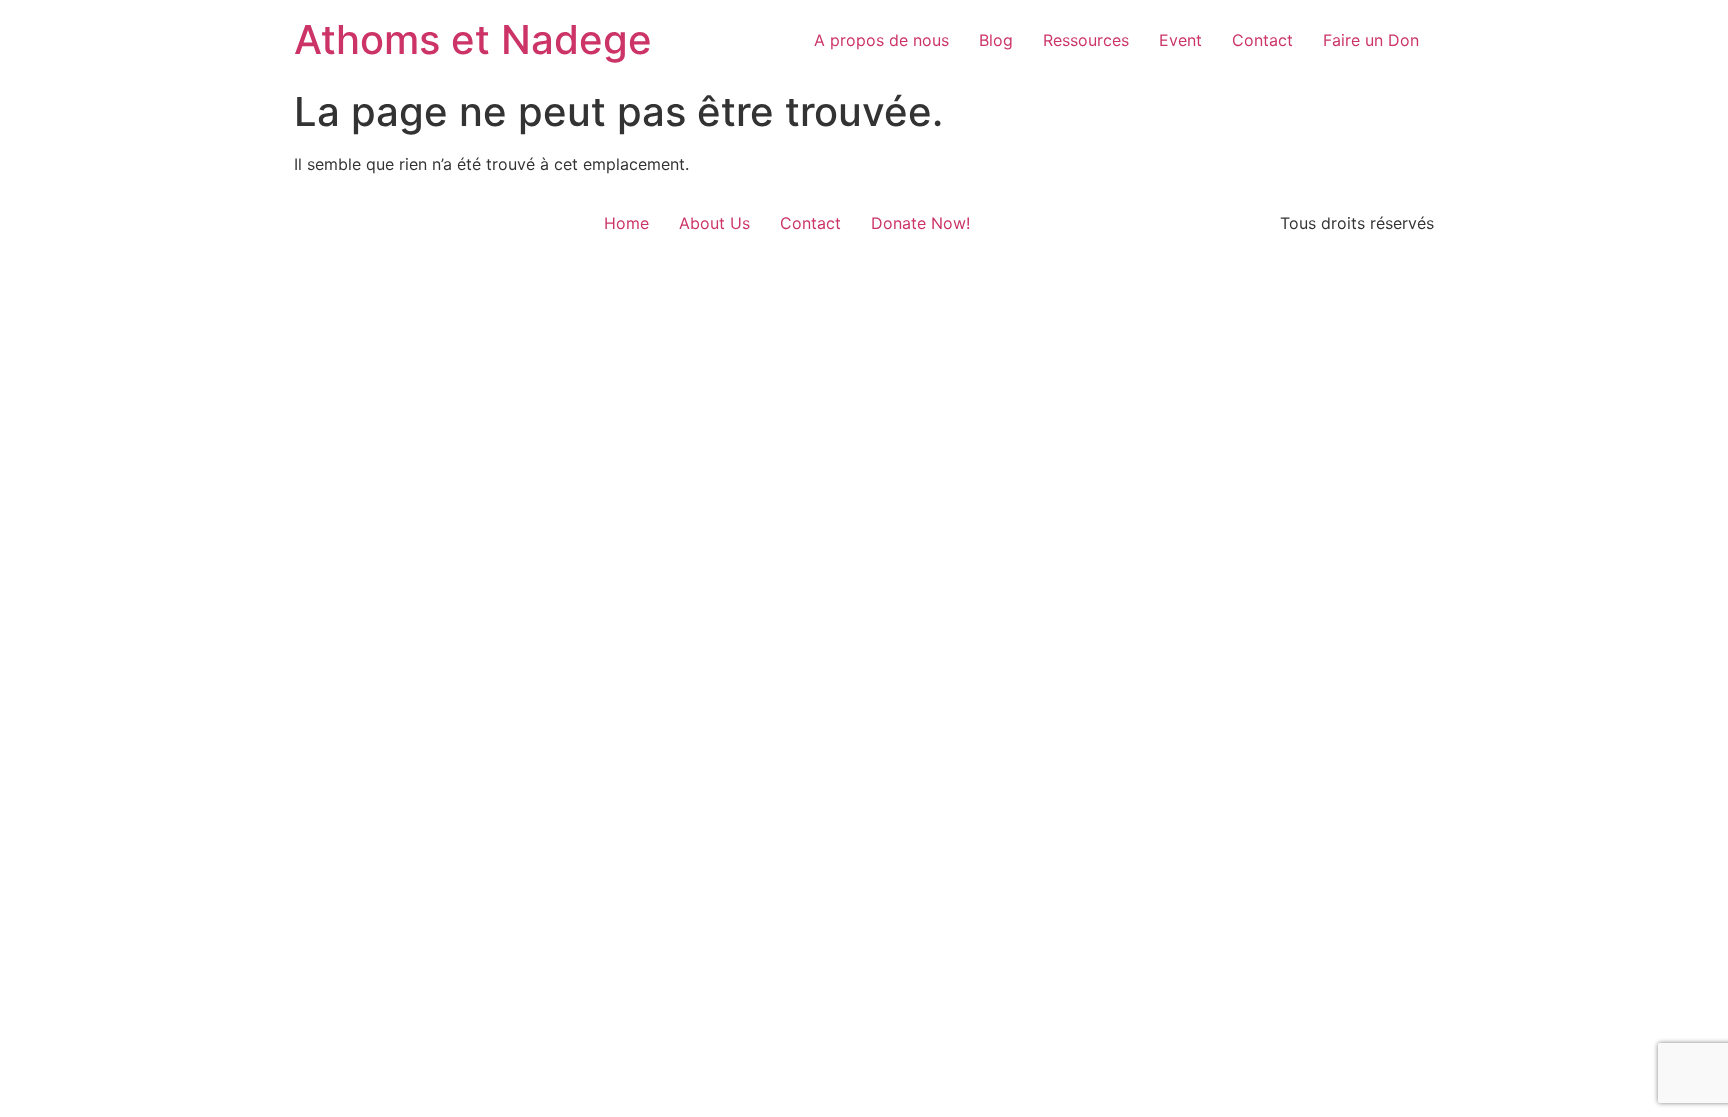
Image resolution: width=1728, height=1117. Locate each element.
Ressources (1086, 40)
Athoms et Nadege (473, 39)
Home (626, 223)
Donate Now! (920, 223)
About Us (714, 223)
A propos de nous (881, 40)
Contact (1262, 40)
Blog (996, 40)
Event (1180, 40)
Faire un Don (1371, 40)
